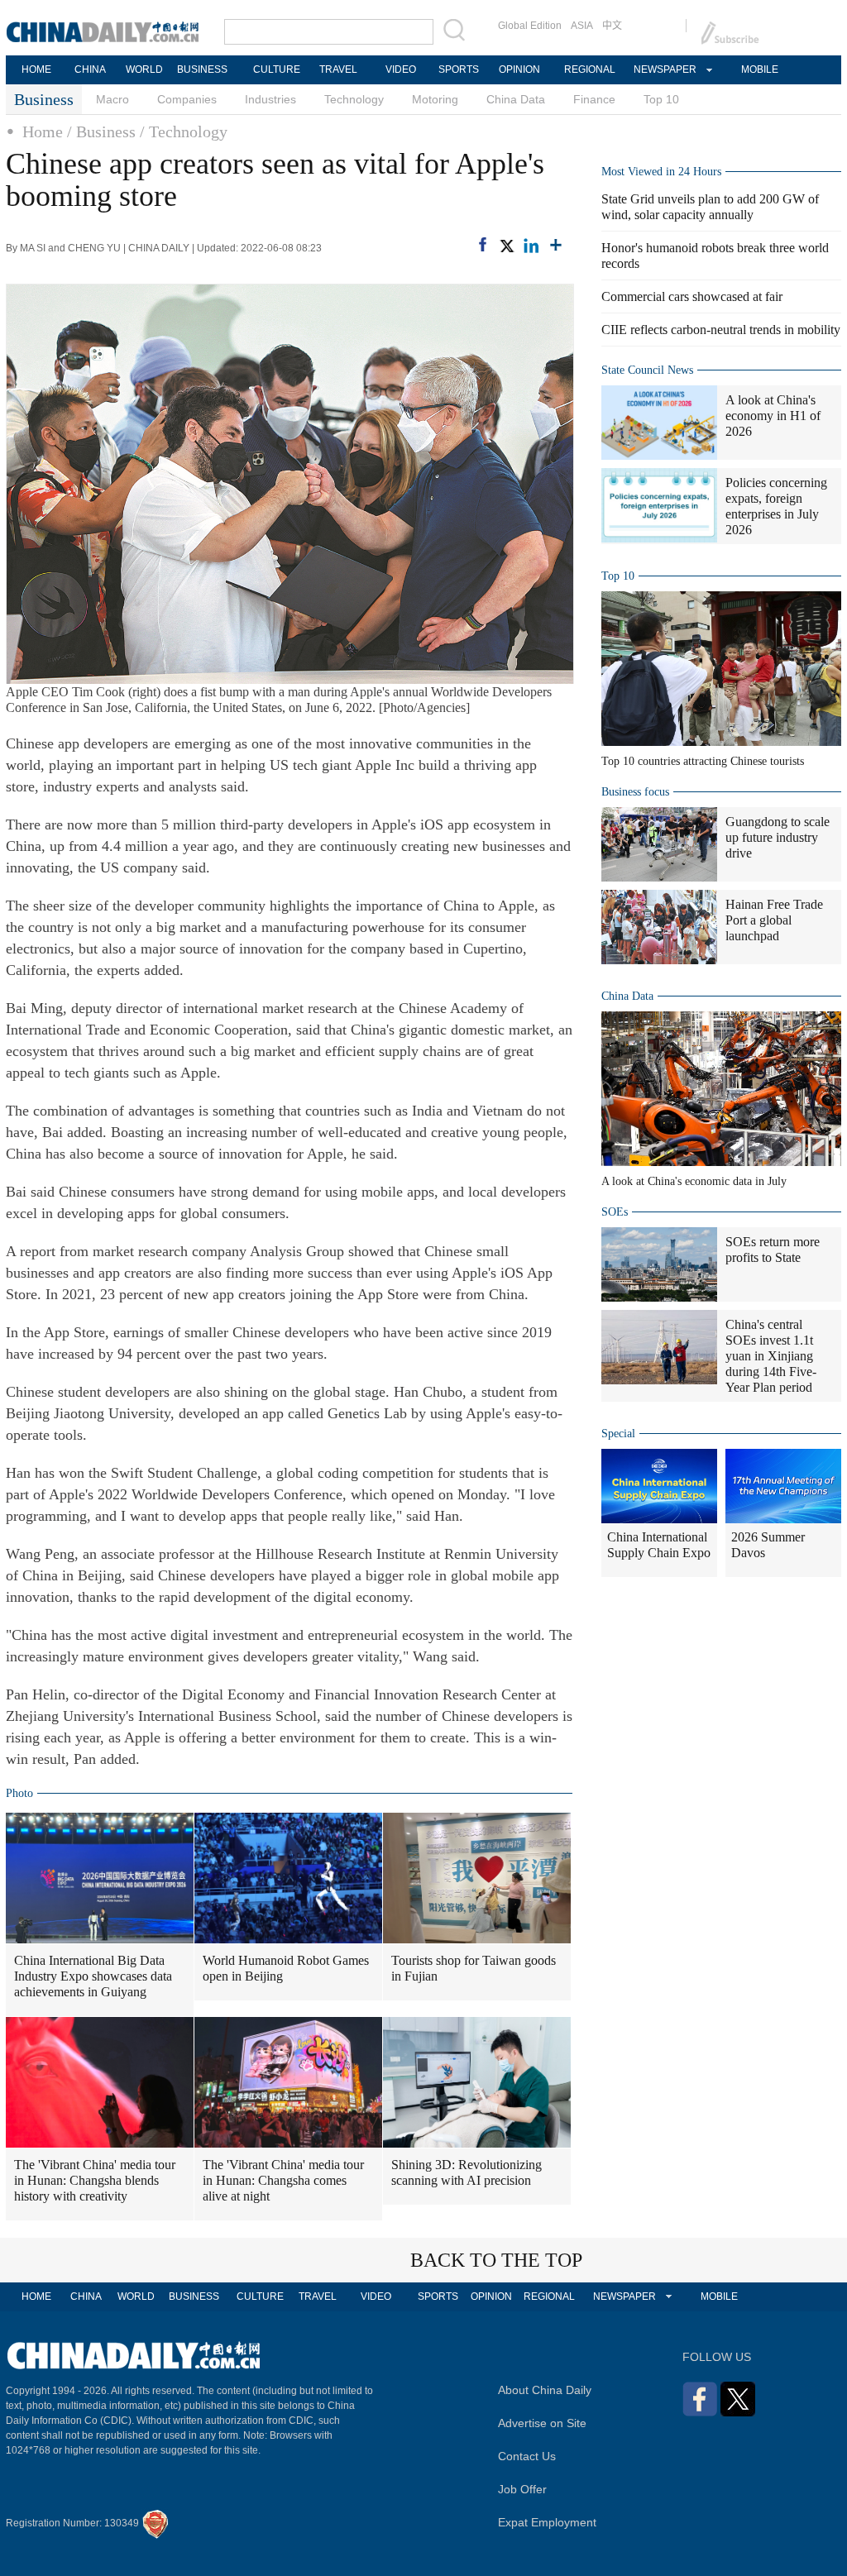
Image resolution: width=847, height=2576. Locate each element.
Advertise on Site (542, 2423)
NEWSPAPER (664, 69)
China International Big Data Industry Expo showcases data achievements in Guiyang (93, 1976)
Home (43, 131)
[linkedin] (531, 246)
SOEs (615, 1212)
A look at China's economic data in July (694, 1181)
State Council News (647, 370)
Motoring (435, 99)
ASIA (582, 26)
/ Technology (184, 131)
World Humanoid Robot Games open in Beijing (286, 1968)
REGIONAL (590, 69)
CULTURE (277, 69)
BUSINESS (202, 69)
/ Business (101, 131)
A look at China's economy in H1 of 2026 (773, 416)
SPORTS (459, 69)
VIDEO (401, 69)
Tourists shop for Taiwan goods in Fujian (474, 1968)
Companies (187, 99)
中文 (612, 26)
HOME (36, 69)
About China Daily (545, 2390)
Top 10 (661, 99)
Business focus (635, 792)
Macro (112, 99)
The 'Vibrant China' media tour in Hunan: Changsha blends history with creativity (95, 2180)
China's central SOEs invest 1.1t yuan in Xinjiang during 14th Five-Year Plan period (771, 1356)
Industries (270, 99)
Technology (354, 99)
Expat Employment (547, 2522)
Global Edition (530, 26)
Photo (19, 1793)
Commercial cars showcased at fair (692, 296)
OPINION (519, 69)
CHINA (90, 69)
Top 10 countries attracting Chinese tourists (703, 761)
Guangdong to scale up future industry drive (778, 837)
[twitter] (506, 246)
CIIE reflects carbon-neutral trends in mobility (721, 330)
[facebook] (483, 244)
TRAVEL (338, 69)
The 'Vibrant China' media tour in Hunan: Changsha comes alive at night (283, 2180)
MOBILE (760, 69)
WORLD (144, 69)
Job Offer (522, 2489)
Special (618, 1434)
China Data (516, 99)
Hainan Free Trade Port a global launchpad (774, 920)
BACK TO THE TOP (496, 2260)
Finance (594, 99)
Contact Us (527, 2456)
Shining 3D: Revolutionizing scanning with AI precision (467, 2172)
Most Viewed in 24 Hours (661, 172)
